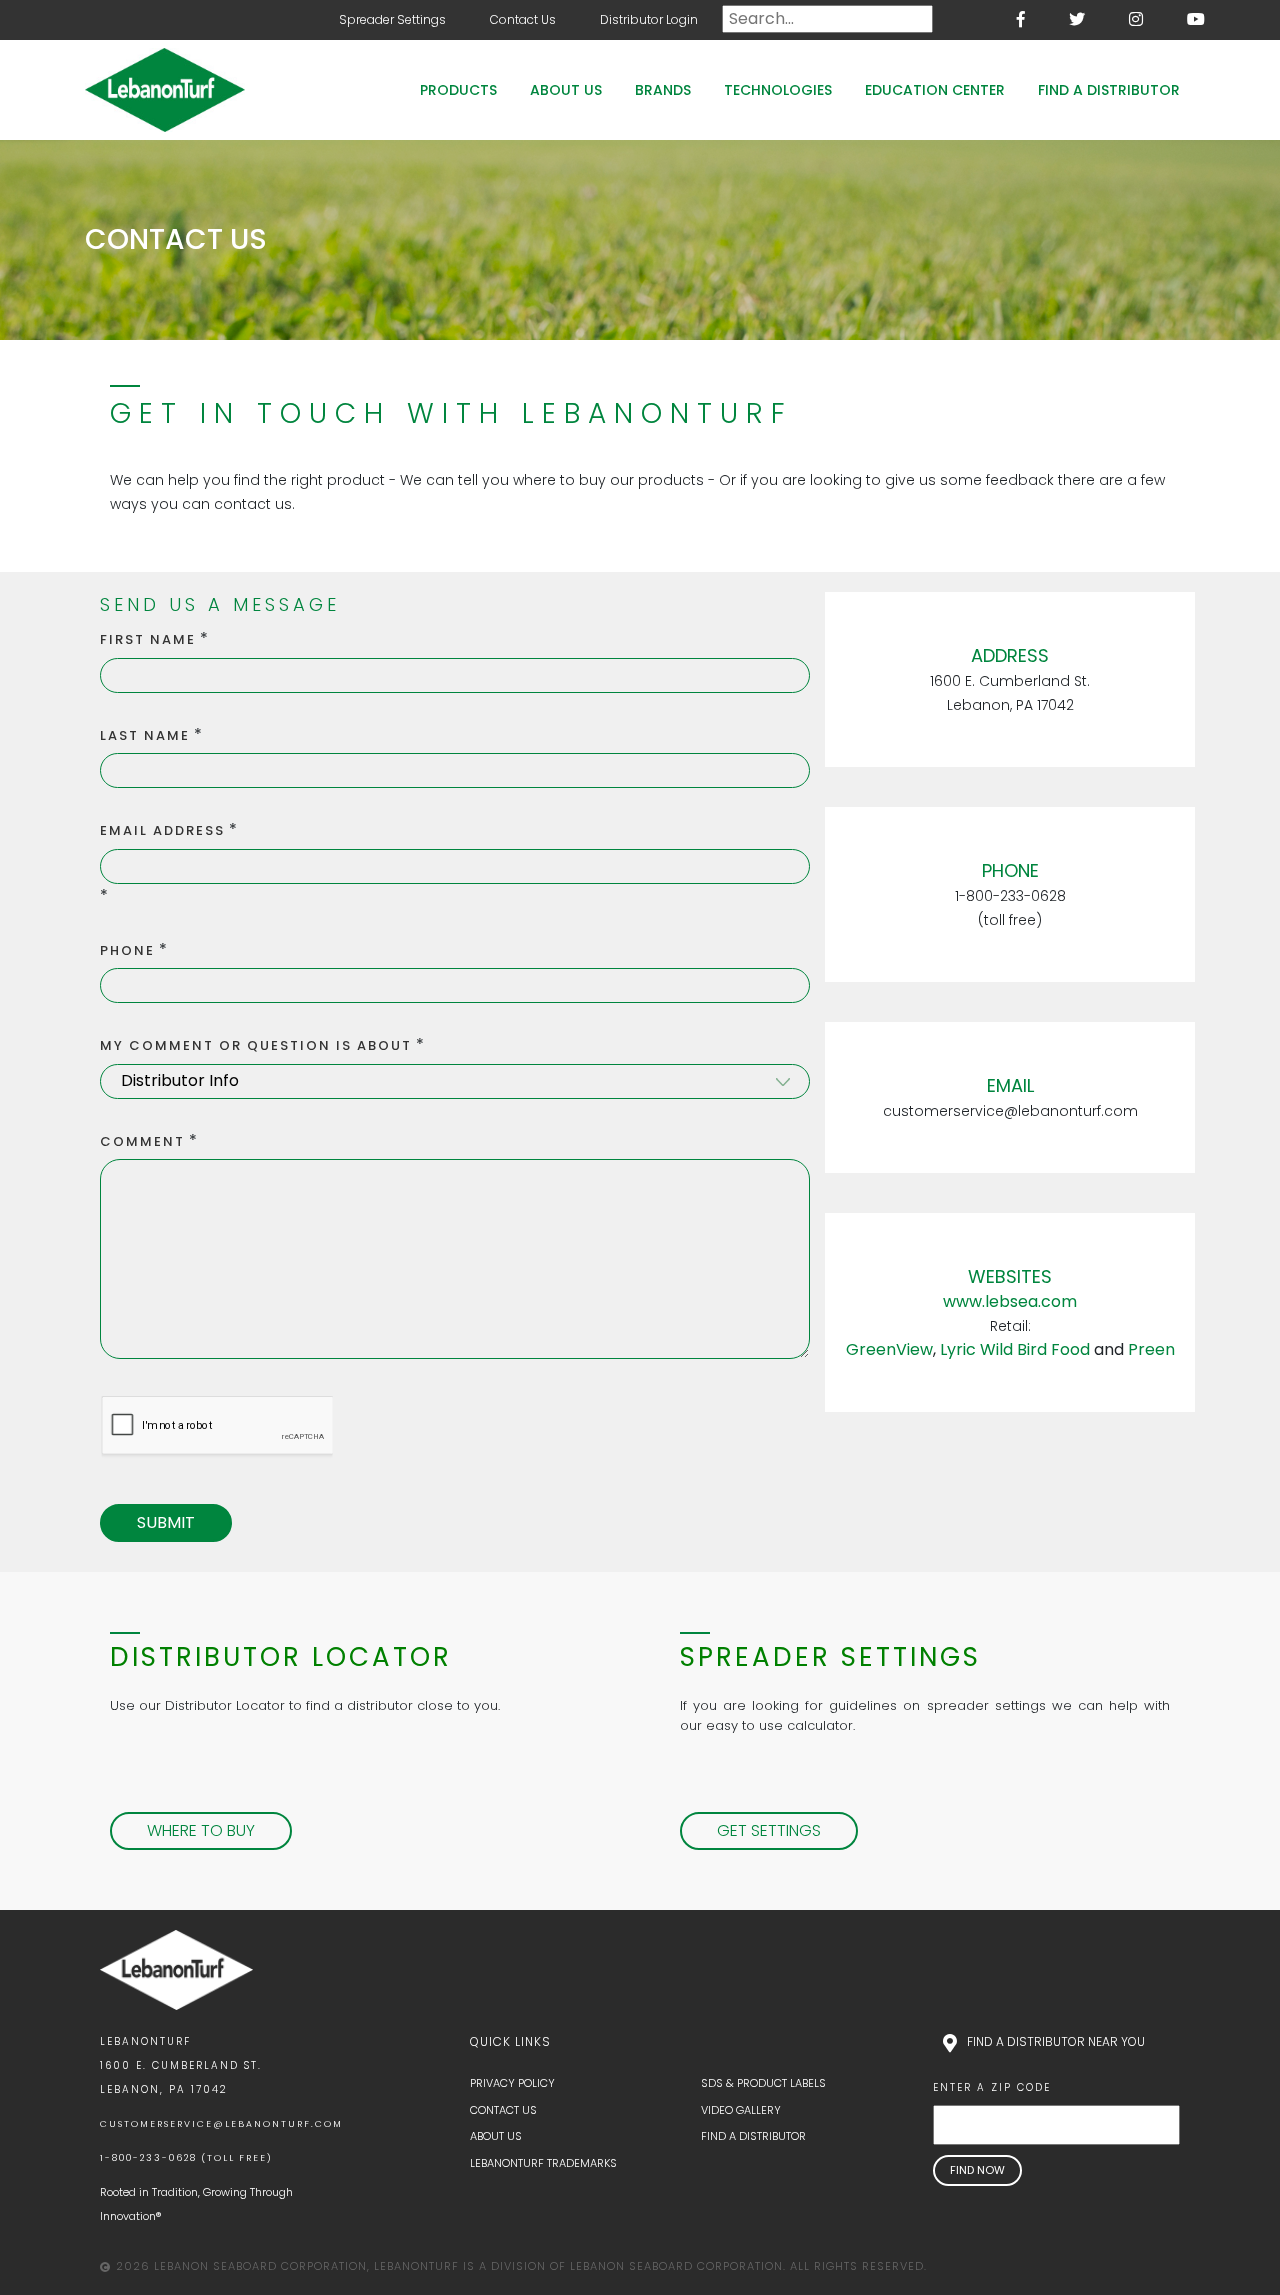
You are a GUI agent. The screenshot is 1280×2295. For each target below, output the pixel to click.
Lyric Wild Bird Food (1015, 1349)
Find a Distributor (1109, 90)
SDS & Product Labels (763, 2083)
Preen (1151, 1349)
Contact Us (523, 19)
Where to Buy (201, 1830)
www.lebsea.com (1010, 1301)
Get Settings (769, 1830)
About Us (566, 90)
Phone (127, 950)
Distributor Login (649, 19)
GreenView (889, 1349)
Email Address (162, 830)
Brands (663, 90)
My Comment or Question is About (256, 1045)
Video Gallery (741, 2110)
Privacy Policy (512, 2083)
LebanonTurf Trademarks (543, 2163)
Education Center (935, 90)
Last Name (145, 735)
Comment (142, 1141)
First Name (148, 639)
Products (458, 90)
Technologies (778, 90)
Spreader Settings (392, 19)
